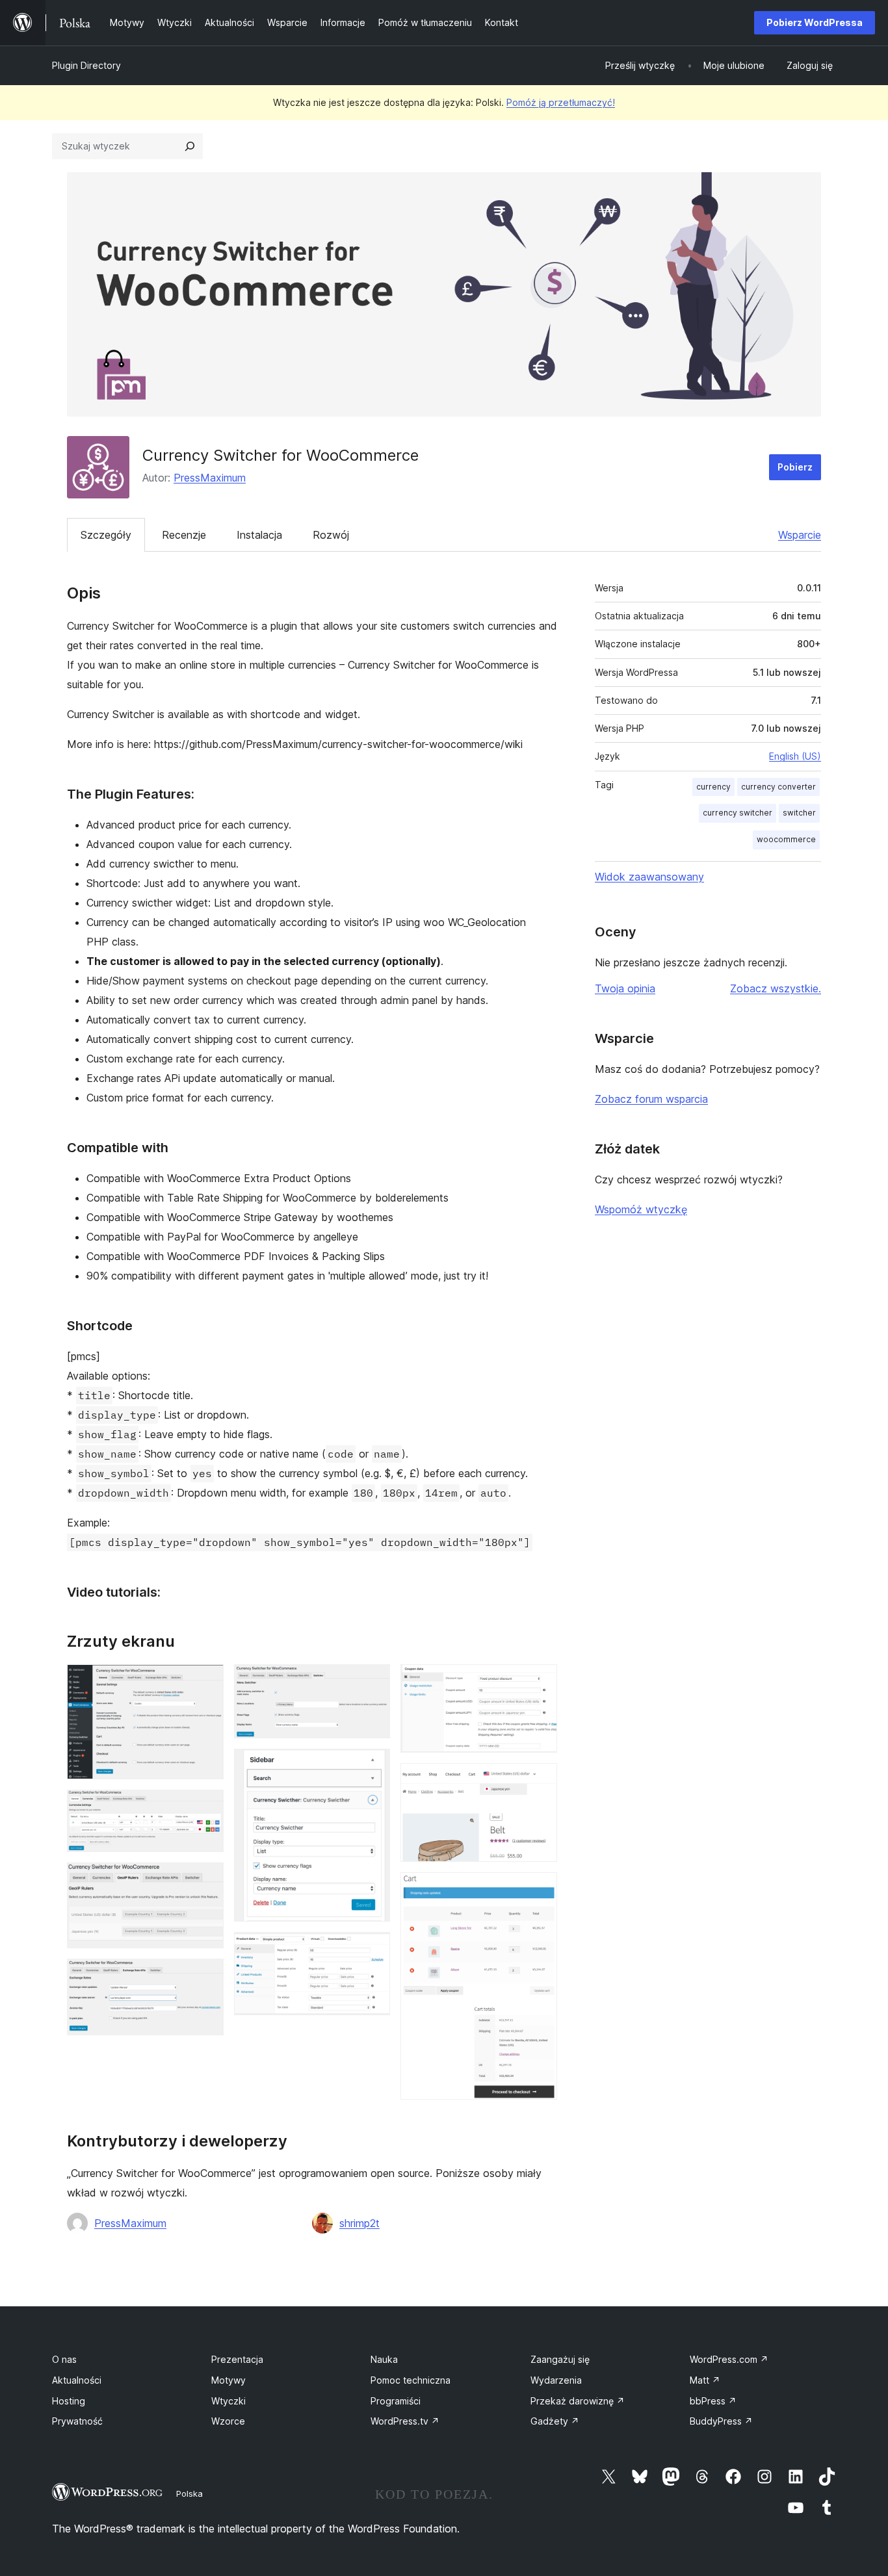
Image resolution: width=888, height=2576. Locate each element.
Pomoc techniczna (411, 2380)
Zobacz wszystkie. (776, 988)
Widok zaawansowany (649, 877)
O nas (64, 2359)
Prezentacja (237, 2359)
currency (713, 787)
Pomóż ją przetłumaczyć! (561, 102)
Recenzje (184, 535)
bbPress (713, 2401)
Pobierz (795, 467)
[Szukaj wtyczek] (190, 146)
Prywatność (77, 2421)
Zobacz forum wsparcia (651, 1099)
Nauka (384, 2359)
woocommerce (786, 839)
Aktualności (77, 2380)
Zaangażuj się (560, 2359)
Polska (189, 2493)
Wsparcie (800, 535)
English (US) (795, 756)
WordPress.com (729, 2359)
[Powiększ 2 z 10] (206, 1807)
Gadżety (555, 2421)
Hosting (69, 2401)
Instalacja (259, 535)
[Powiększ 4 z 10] (206, 1976)
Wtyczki (229, 2401)
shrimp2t (359, 2223)
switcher (799, 813)
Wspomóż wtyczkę (641, 1209)
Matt (705, 2380)
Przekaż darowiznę (578, 2401)
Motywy (229, 2380)
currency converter (778, 787)
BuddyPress (721, 2421)
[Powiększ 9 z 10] (540, 1781)
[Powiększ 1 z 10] (206, 1682)
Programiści (396, 2401)
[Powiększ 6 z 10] (372, 1766)
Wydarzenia (556, 2380)
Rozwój (331, 535)
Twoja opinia (625, 988)
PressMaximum (210, 478)
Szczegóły (106, 535)
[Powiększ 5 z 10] (372, 1682)
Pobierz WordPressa (815, 22)
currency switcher (738, 813)
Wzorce (228, 2421)
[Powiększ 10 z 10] (540, 1890)
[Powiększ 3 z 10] (206, 1880)
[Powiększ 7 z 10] (372, 1950)
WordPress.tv (405, 2421)
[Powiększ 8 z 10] (540, 1682)
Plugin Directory (86, 65)
